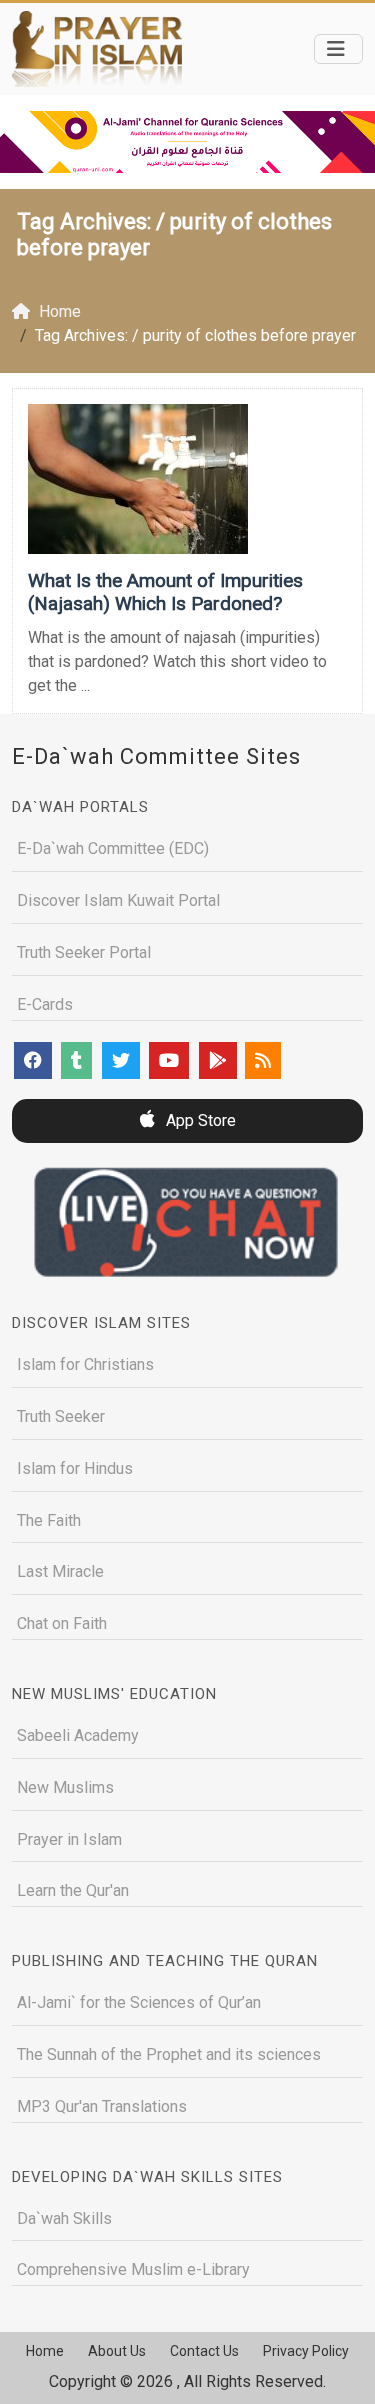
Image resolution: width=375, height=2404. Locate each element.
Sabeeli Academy (78, 1735)
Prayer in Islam (69, 1839)
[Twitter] (121, 1060)
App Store (199, 1120)
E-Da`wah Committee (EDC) (113, 848)
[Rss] (263, 1060)
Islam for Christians (85, 1364)
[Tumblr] (76, 1060)
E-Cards (45, 1004)
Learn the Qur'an (73, 1890)
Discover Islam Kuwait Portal (118, 900)
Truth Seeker (61, 1416)
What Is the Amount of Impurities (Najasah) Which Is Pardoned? (165, 592)
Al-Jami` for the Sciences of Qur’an (139, 2002)
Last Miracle (60, 1571)
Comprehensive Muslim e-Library (133, 2269)
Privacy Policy (306, 2351)
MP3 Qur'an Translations (102, 2106)
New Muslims (65, 1787)
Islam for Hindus (75, 1468)
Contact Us (204, 2351)
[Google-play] (218, 1060)
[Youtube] (169, 1060)
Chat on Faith (62, 1623)
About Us (117, 2351)
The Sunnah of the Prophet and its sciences (169, 2054)
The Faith (49, 1520)
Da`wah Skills (64, 2218)
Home (45, 2351)
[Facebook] (33, 1060)
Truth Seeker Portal (84, 952)
